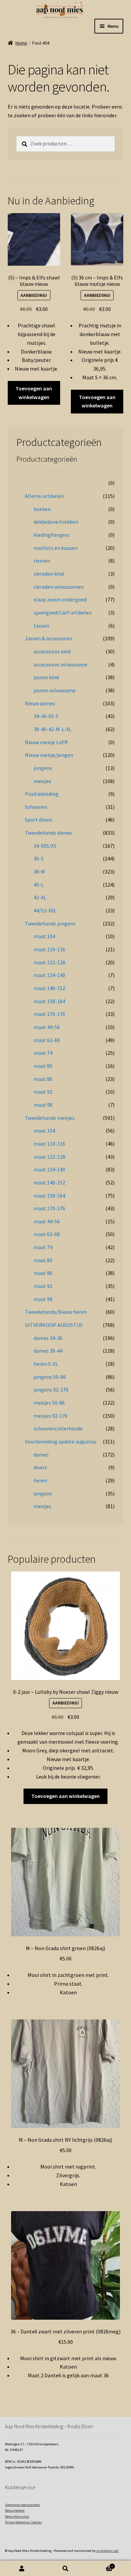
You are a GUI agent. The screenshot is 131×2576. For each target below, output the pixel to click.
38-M (39, 872)
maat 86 (43, 1079)
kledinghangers (52, 535)
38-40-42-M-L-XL (53, 729)
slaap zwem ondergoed (60, 599)
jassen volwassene (55, 690)
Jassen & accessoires (49, 638)
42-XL (40, 897)
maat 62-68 (47, 1040)
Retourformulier (17, 2517)
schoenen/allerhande (58, 1428)
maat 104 (44, 936)
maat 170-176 (49, 1014)
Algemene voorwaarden (23, 2505)
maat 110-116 (49, 949)
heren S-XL (46, 1364)
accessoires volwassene (60, 664)
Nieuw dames (40, 703)
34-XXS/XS (45, 846)
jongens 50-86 (50, 1377)
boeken (42, 509)
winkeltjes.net (107, 2551)
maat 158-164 (49, 1001)
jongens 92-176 (51, 1390)
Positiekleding (42, 794)
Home (21, 43)
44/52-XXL (45, 910)
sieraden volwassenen (59, 587)
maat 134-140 (49, 975)
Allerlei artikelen (44, 496)
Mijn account (22, 2568)
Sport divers (39, 820)
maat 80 (43, 1066)
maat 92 (43, 1092)
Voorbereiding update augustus (61, 1441)
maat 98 (43, 1105)
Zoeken (65, 2568)
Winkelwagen (100, 2565)
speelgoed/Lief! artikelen (63, 613)
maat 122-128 (49, 962)
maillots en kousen (56, 548)
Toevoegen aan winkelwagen (34, 393)
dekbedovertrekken (56, 522)
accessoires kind (52, 651)
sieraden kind (49, 574)
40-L (39, 885)
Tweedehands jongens (50, 923)
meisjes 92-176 (51, 1416)
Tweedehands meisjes (50, 1118)
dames (41, 1455)
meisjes (42, 781)
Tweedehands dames (49, 833)
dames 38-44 (48, 1351)
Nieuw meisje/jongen (49, 755)
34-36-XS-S (46, 716)
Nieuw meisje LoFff (46, 742)
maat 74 (43, 1053)
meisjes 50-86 (49, 1403)
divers (40, 1467)
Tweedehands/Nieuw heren (56, 1312)
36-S (39, 858)
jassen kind (46, 677)
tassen (41, 626)
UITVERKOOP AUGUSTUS (54, 1325)
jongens (43, 768)
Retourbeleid (15, 2510)
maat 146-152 (49, 988)
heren (40, 1480)
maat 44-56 (47, 1027)
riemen (42, 561)
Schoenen (36, 807)
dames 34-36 (48, 1338)
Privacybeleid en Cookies (24, 2522)
